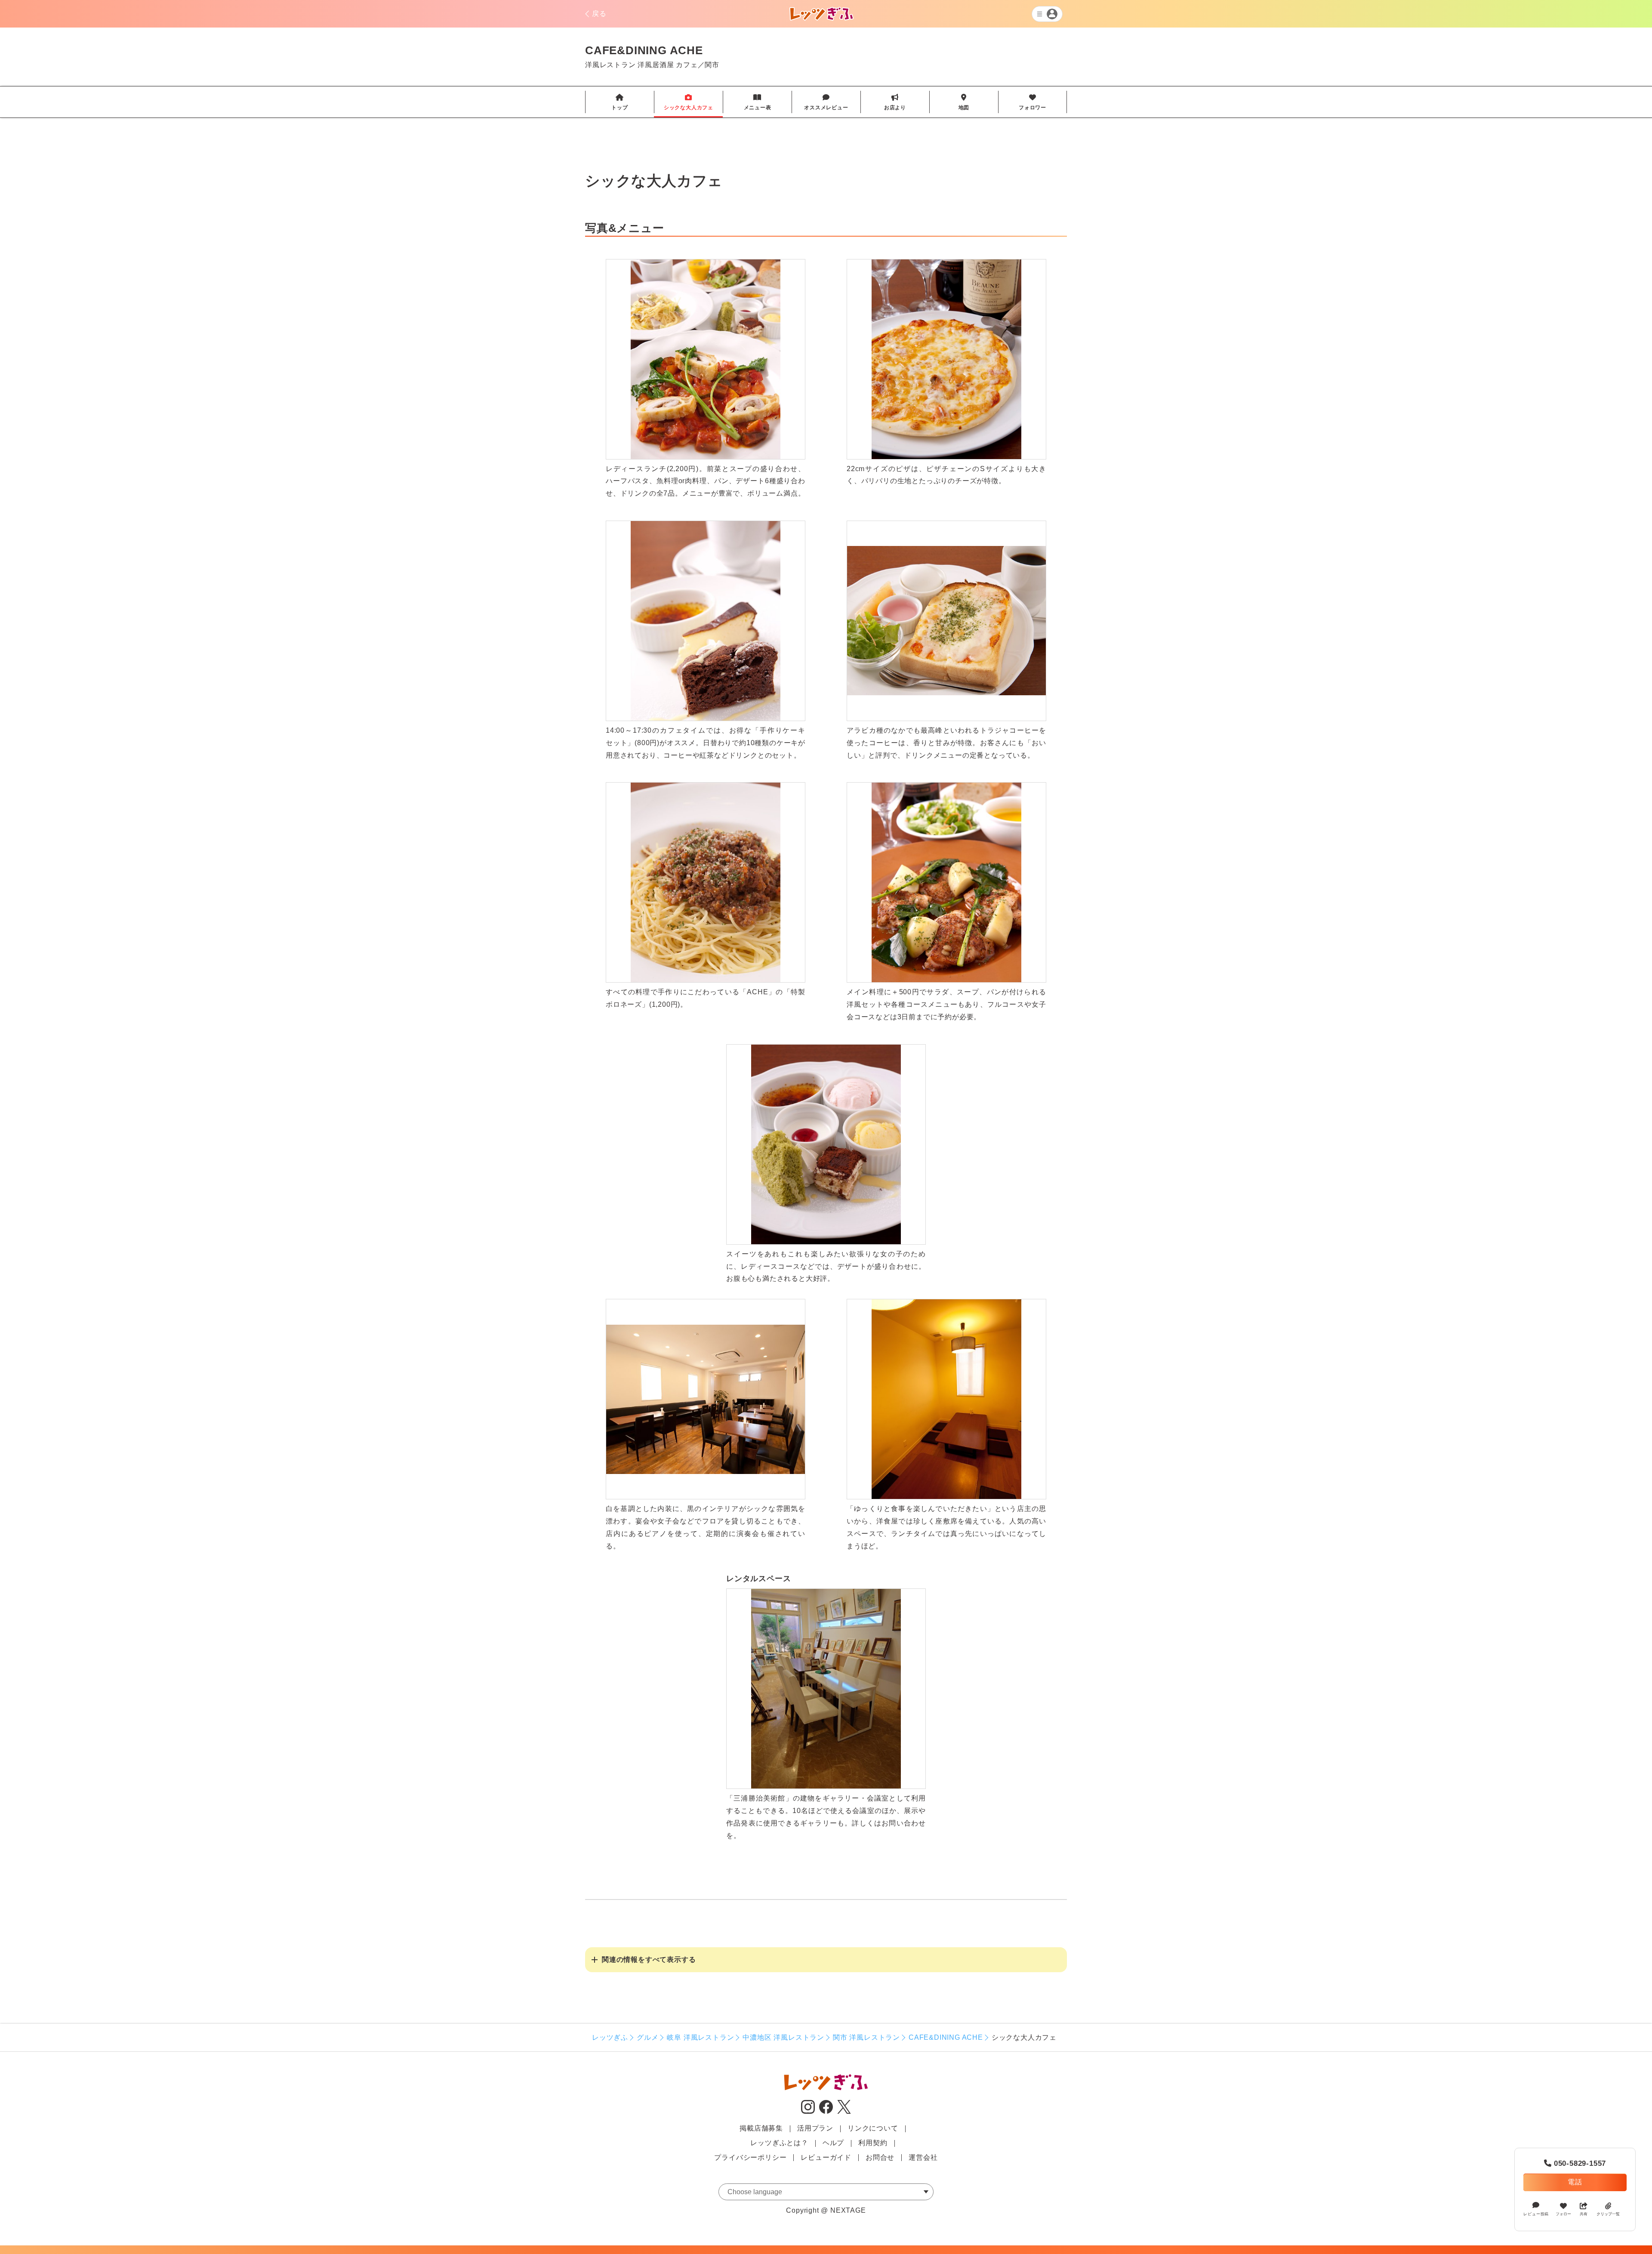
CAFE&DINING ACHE (946, 2037)
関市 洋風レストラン (866, 2037)
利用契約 (873, 2143)
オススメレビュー (826, 102)
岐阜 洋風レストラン (700, 2037)
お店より (895, 102)
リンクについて (873, 2128)
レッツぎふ (610, 2037)
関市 (712, 65)
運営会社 (923, 2157)
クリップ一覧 (1608, 2214)
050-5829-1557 (1575, 2163)
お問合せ (880, 2157)
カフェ (687, 65)
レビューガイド (826, 2157)
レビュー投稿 (1536, 2214)
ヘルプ (833, 2143)
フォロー (1563, 2214)
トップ (619, 102)
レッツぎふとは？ (779, 2143)
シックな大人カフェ (689, 102)
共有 (1584, 2214)
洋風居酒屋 (656, 65)
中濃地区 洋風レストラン (783, 2037)
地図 (964, 102)
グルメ (647, 2037)
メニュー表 (758, 102)
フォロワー (1032, 102)
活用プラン (815, 2128)
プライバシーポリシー (750, 2157)
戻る (599, 14)
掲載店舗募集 (761, 2128)
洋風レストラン (610, 65)
